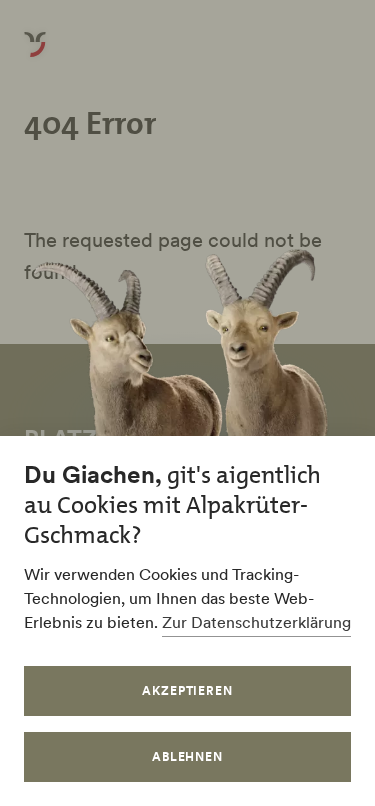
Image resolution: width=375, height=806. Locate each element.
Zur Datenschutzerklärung (256, 622)
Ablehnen (188, 756)
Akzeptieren (188, 690)
